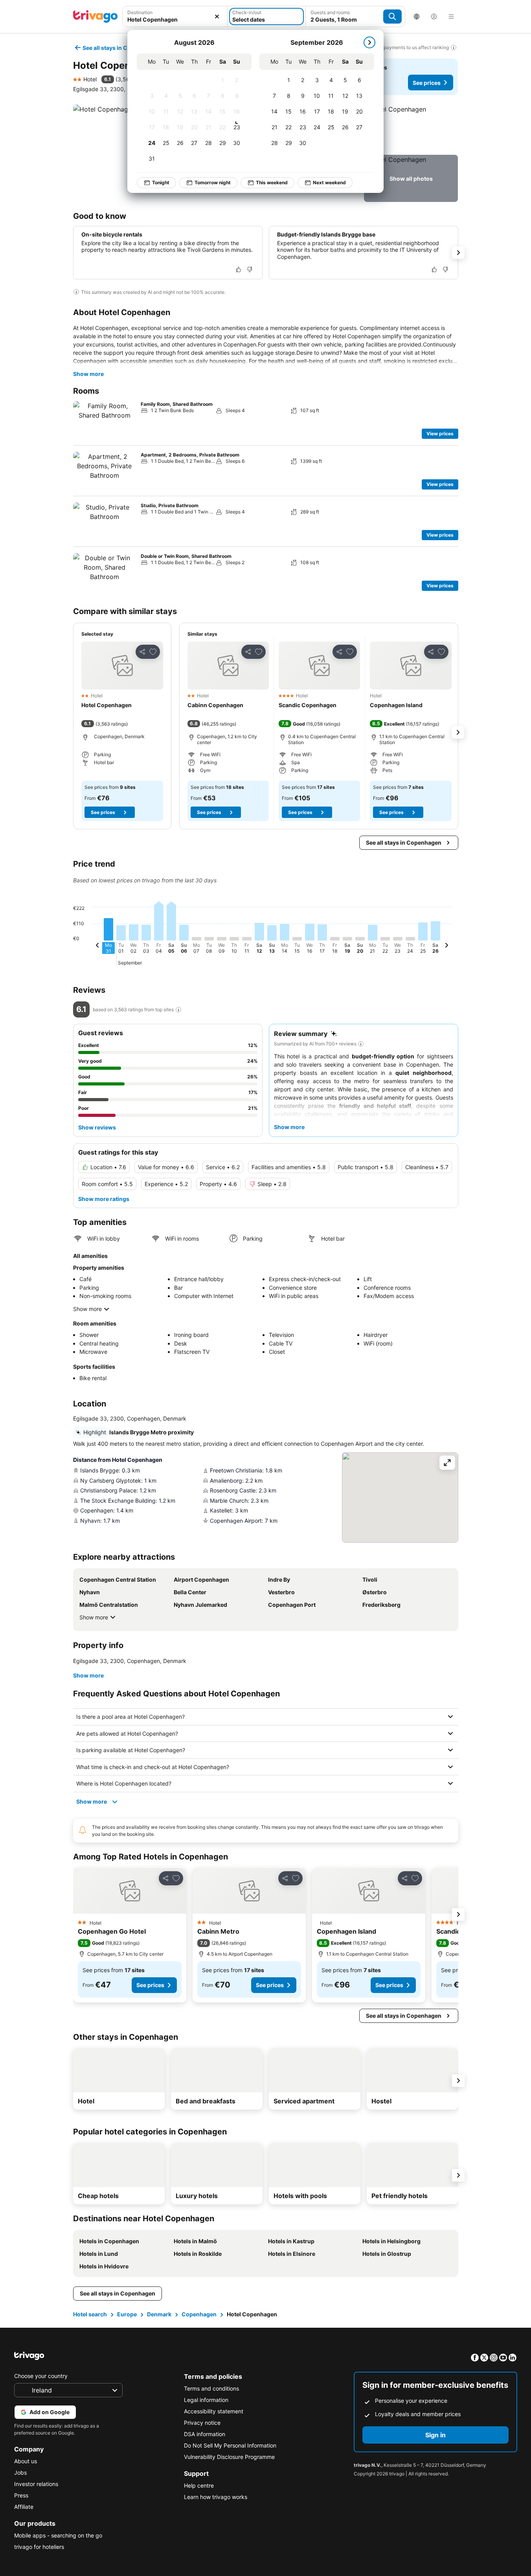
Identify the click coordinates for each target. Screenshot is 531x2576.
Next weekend (329, 182)
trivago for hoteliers (39, 2547)
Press (21, 2495)
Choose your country (41, 2376)
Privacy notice (202, 2423)
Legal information (206, 2400)
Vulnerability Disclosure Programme (229, 2457)
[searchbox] (175, 19)
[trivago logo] (96, 17)
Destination (140, 12)
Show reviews (97, 1127)
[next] (369, 42)
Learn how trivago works (216, 2497)
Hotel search (90, 2314)
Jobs (20, 2472)
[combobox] (175, 17)
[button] (175, 17)
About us (26, 2461)
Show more (88, 374)
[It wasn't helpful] (250, 270)
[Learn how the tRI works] (178, 1010)
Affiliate (24, 2507)
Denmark (159, 2314)
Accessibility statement (214, 2411)
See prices (427, 83)
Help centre (199, 2485)
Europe (127, 2314)
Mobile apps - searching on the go (58, 2535)
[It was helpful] (239, 270)
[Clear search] (217, 17)
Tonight (161, 182)
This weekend (272, 182)
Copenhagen (199, 2314)
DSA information (205, 2434)
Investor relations (36, 2484)
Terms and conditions (211, 2388)
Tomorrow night (213, 182)
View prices (440, 434)
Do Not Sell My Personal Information (230, 2445)
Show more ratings (104, 1199)
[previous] (97, 946)
